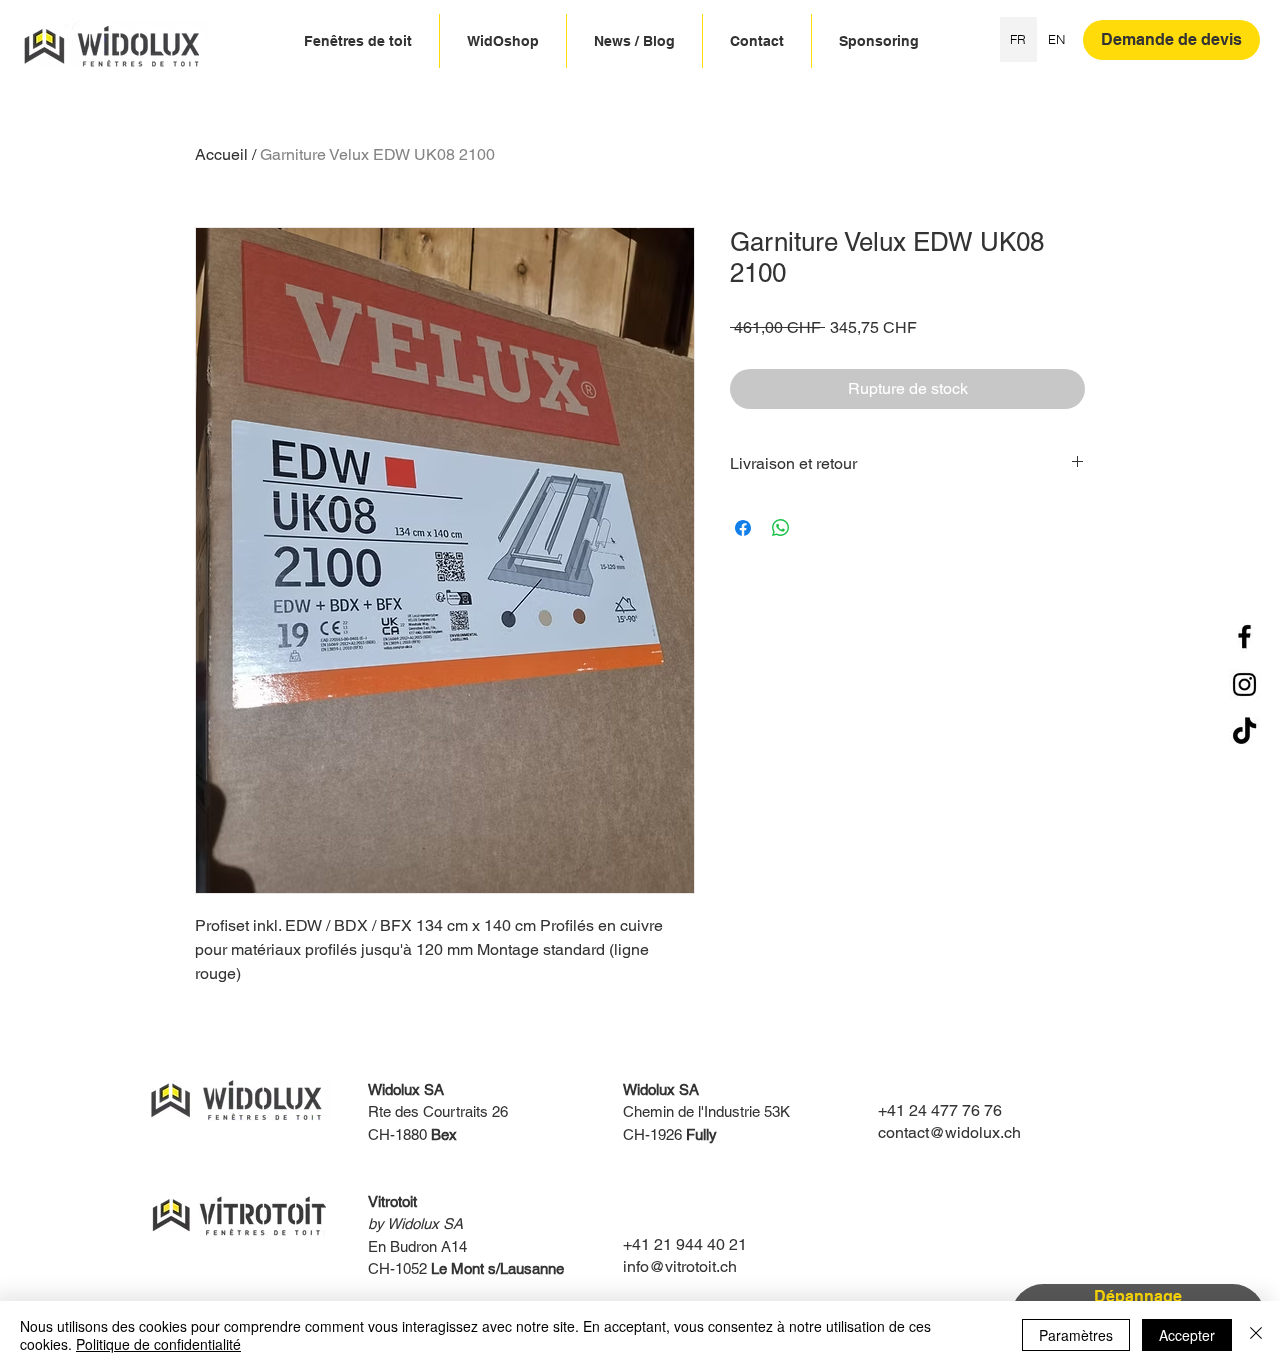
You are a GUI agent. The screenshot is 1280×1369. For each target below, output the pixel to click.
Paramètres (1076, 1335)
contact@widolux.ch (949, 1132)
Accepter (1187, 1335)
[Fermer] (1256, 1335)
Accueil (221, 154)
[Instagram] (1244, 684)
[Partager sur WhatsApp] (781, 528)
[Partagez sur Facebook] (743, 528)
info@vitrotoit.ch (680, 1266)
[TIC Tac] (1244, 732)
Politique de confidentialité (158, 1344)
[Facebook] (1244, 636)
